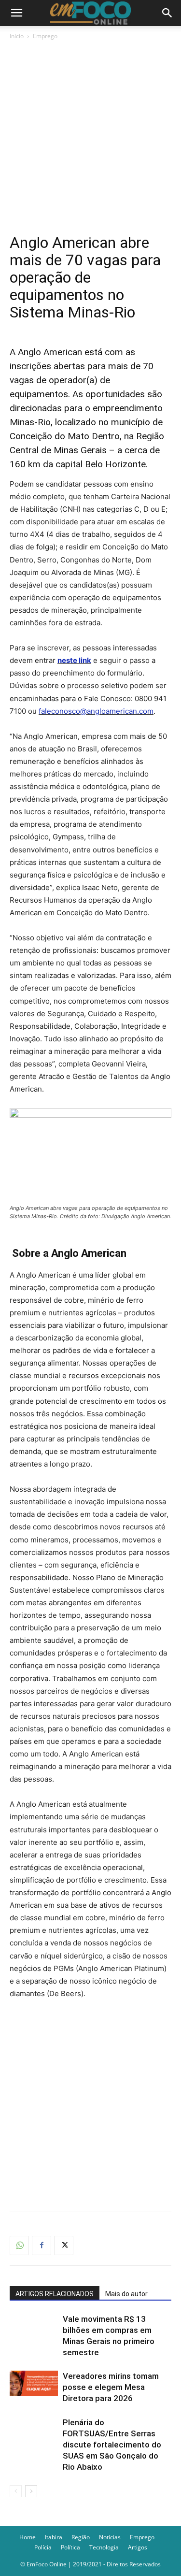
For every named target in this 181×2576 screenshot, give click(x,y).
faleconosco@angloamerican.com (96, 711)
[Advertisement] (90, 137)
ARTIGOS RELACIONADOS (55, 2294)
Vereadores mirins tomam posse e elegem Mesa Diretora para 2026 (111, 2387)
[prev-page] (16, 2491)
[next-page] (31, 2491)
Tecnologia (104, 2547)
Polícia (43, 2547)
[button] (16, 13)
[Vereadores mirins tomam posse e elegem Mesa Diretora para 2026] (34, 2383)
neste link (74, 660)
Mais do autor (126, 2294)
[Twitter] (64, 2245)
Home (28, 2537)
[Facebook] (42, 2245)
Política (70, 2547)
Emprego (45, 36)
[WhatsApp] (19, 2245)
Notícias (110, 2537)
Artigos (138, 2547)
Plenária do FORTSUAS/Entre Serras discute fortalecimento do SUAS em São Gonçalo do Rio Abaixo (112, 2445)
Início (17, 36)
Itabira (54, 2537)
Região (81, 2537)
